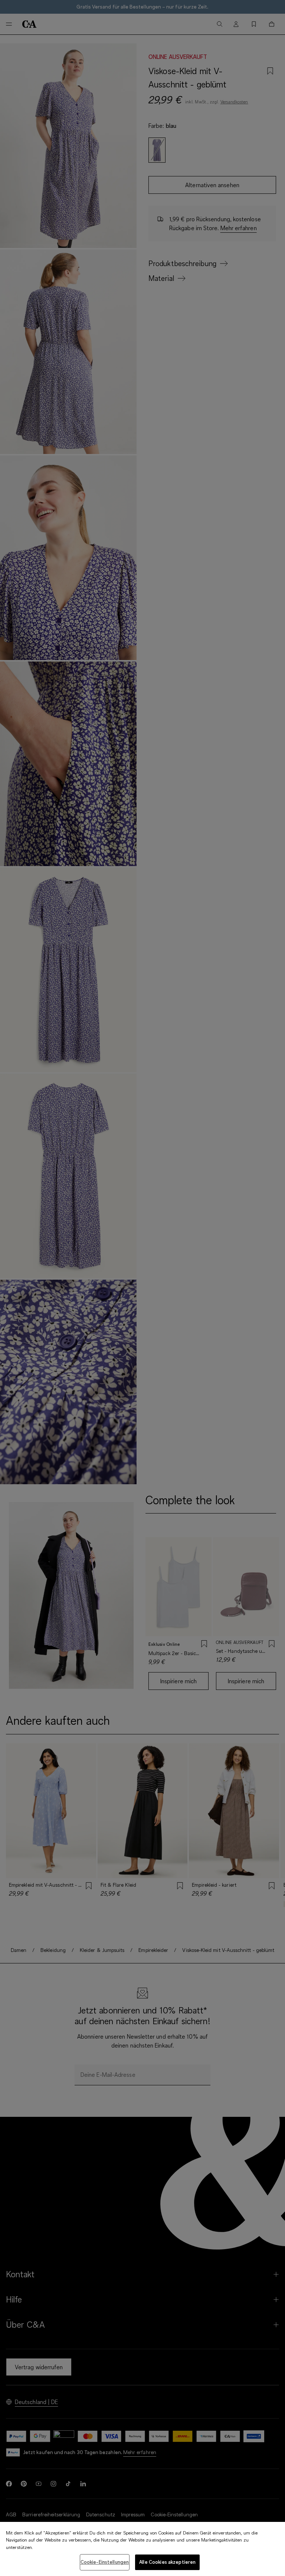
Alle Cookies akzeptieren (167, 2562)
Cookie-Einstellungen (105, 2562)
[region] (142, 2549)
